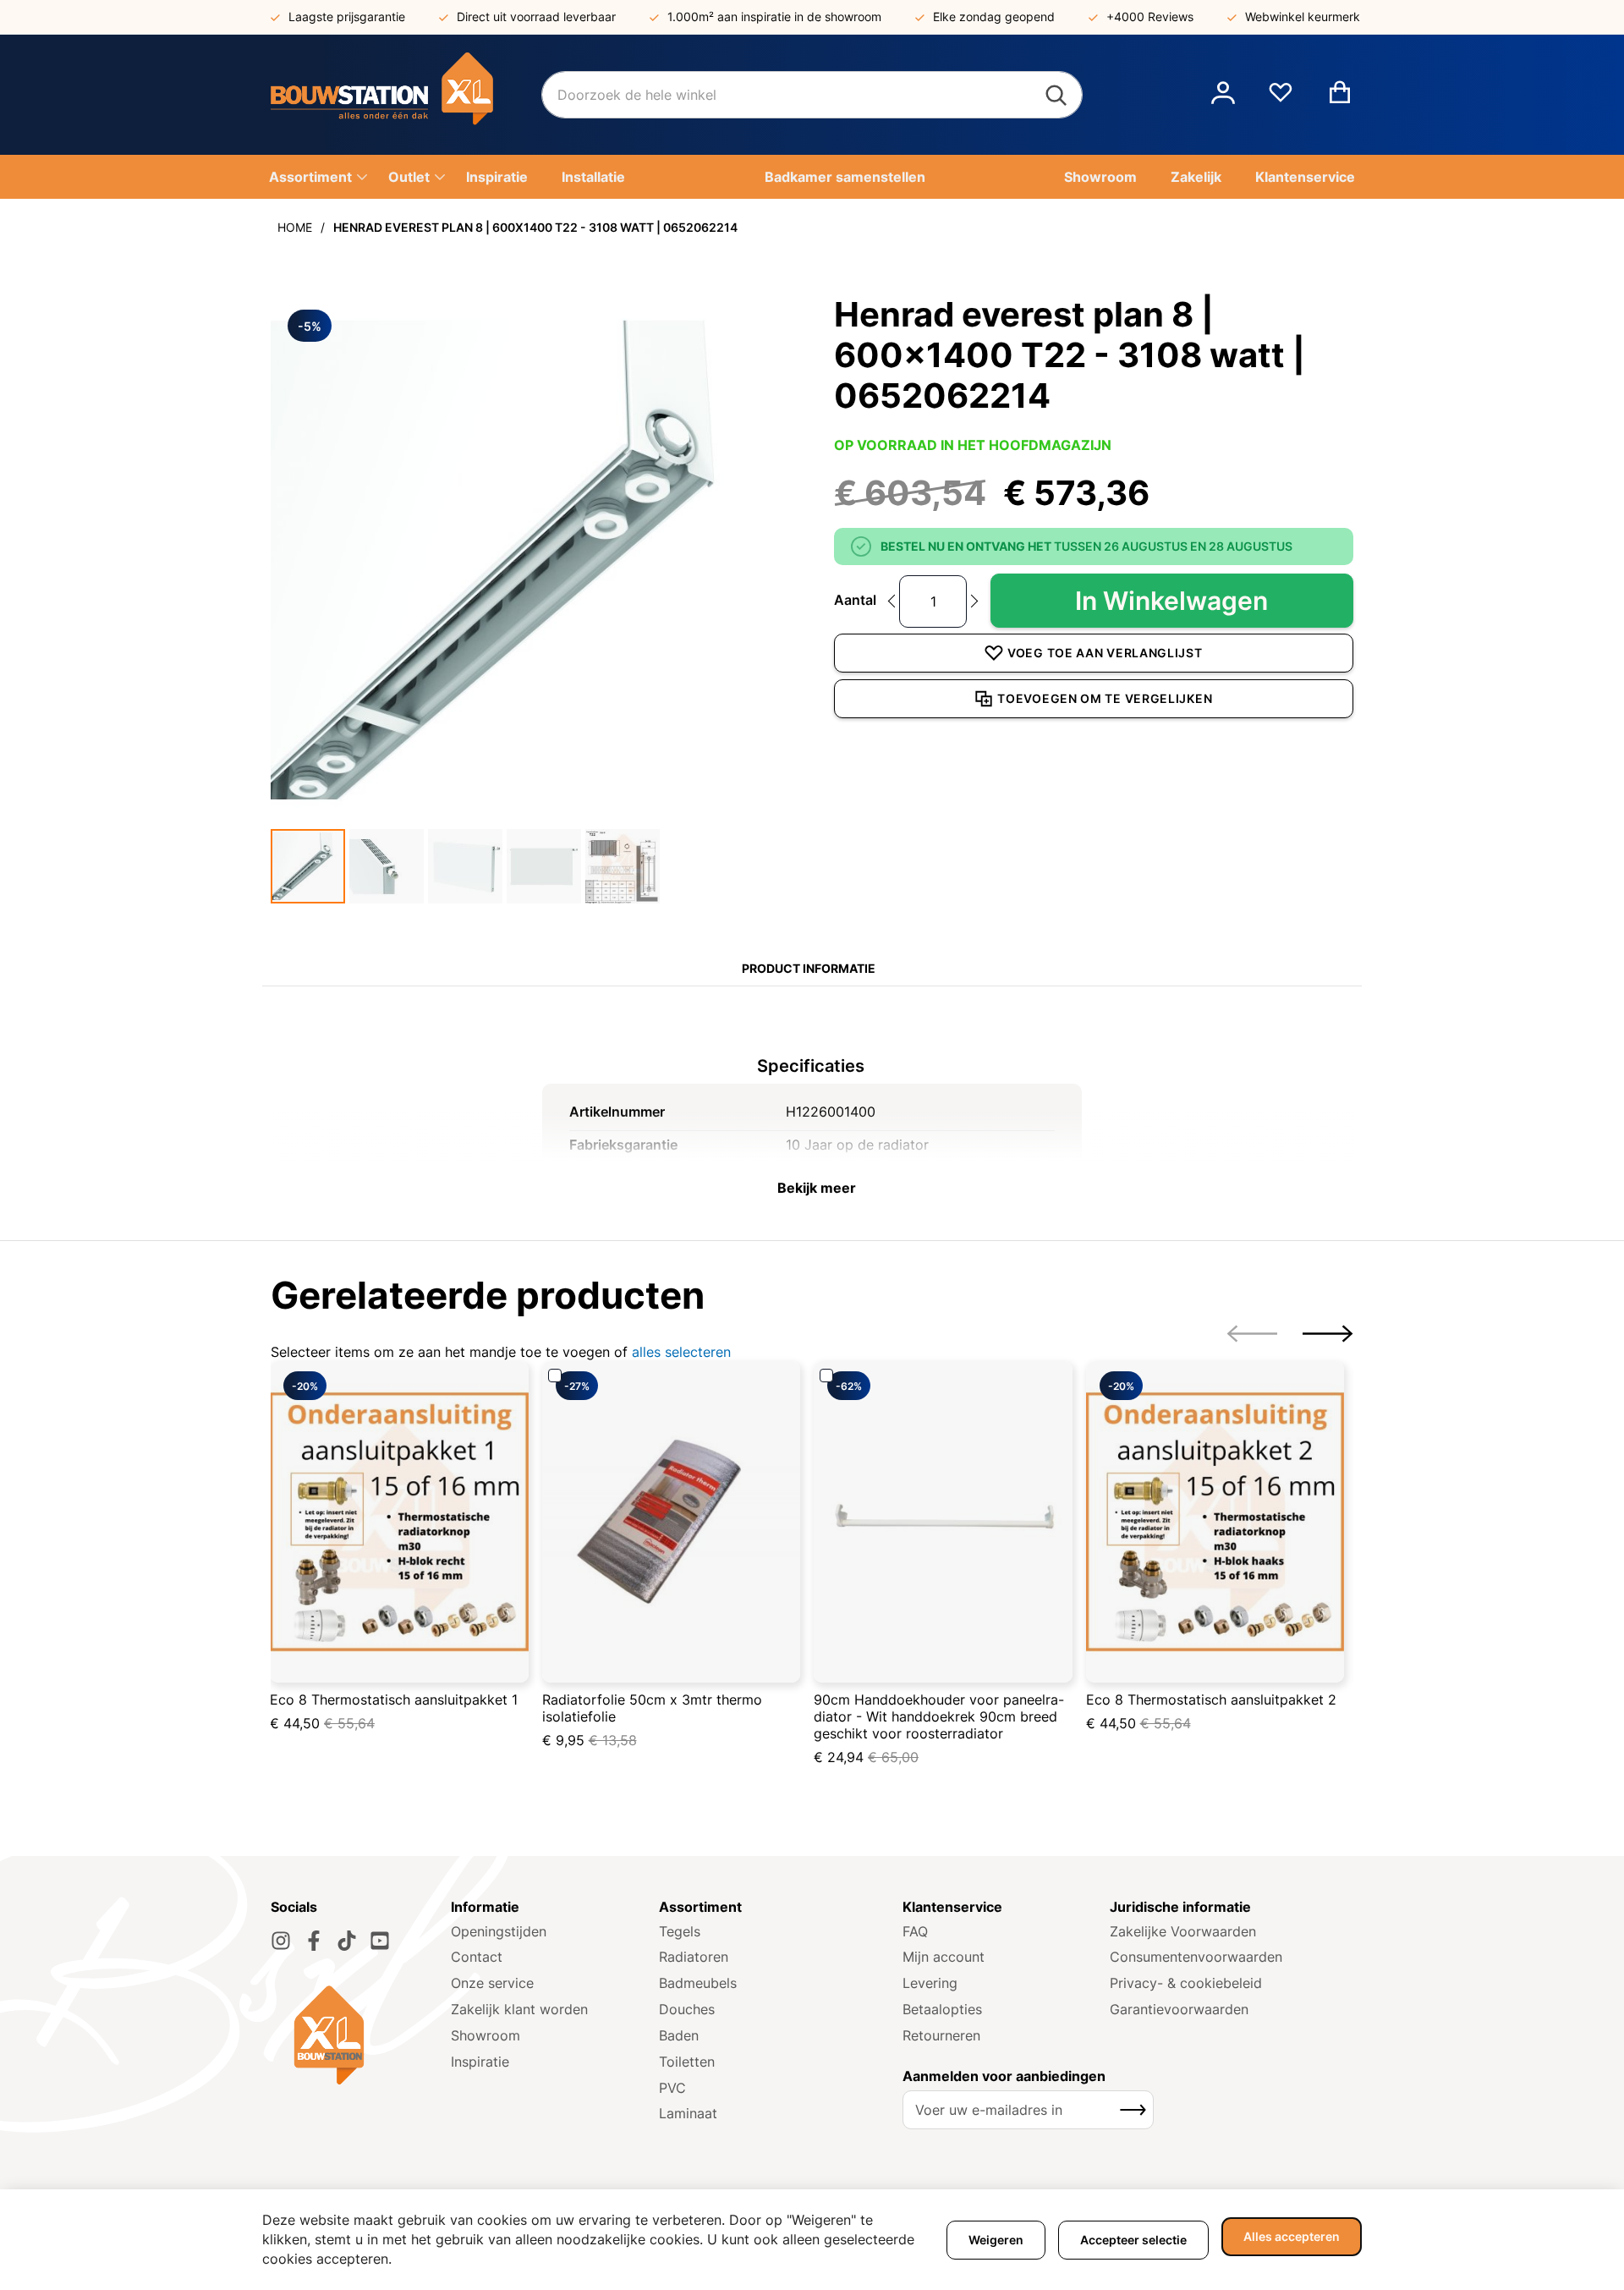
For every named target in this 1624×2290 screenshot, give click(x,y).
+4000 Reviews (1150, 16)
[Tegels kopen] (406, 95)
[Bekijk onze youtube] (380, 1941)
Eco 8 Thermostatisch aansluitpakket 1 (394, 1700)
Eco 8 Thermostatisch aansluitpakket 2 (1211, 1700)
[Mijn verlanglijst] (1281, 99)
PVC (672, 2088)
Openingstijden (499, 1931)
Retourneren (941, 2035)
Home (295, 227)
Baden (679, 2035)
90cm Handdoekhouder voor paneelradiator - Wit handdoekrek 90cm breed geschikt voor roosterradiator (939, 1716)
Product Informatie (809, 968)
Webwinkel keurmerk (1303, 16)
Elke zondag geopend (994, 16)
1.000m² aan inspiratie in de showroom (774, 16)
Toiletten (687, 2062)
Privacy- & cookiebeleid (1186, 1983)
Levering (930, 1983)
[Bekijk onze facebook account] (314, 1941)
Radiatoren (694, 1957)
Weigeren (996, 2240)
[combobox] (812, 95)
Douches (687, 2009)
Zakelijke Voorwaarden (1183, 1931)
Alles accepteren (1292, 2236)
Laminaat (688, 2113)
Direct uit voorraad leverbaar (536, 16)
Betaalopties (942, 2009)
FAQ (915, 1931)
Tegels (680, 1931)
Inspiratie (480, 2062)
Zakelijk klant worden (519, 2009)
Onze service (492, 1983)
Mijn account (944, 1957)
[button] (1223, 95)
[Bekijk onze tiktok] (347, 1941)
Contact (477, 1957)
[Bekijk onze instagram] (281, 1941)
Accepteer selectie (1133, 2240)
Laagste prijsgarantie (347, 16)
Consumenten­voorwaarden (1196, 1957)
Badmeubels (698, 1983)
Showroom (486, 2035)
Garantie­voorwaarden (1179, 2009)
